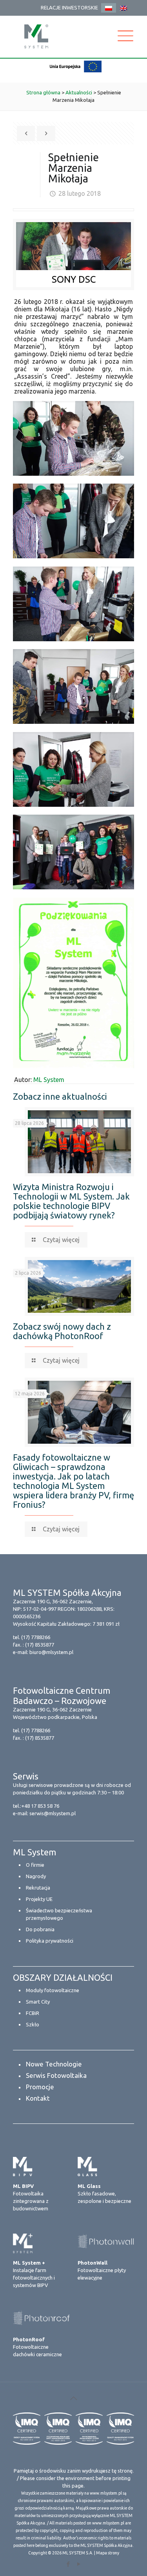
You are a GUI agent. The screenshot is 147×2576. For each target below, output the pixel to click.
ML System (49, 1080)
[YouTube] (79, 2564)
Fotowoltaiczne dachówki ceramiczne (37, 2347)
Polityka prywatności (50, 1941)
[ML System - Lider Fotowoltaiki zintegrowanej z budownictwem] (36, 36)
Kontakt (38, 2098)
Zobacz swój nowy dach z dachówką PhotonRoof (62, 1331)
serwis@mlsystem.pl (53, 1813)
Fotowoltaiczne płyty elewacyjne (102, 2270)
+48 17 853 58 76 (40, 1806)
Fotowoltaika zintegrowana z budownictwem (31, 2197)
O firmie (35, 1865)
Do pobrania (40, 1929)
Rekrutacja (38, 1888)
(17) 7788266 (36, 1637)
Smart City (38, 2002)
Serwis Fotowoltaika (56, 2075)
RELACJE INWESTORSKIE (69, 7)
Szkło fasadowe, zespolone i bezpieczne (104, 2193)
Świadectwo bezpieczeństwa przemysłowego (59, 1914)
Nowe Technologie (54, 2064)
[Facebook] (68, 2564)
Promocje (40, 2087)
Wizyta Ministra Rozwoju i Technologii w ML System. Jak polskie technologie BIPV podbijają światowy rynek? (71, 1201)
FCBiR (33, 2013)
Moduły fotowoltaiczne (53, 1990)
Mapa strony (108, 2553)
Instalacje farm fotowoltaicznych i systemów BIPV (34, 2274)
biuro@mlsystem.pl (51, 1652)
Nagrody (36, 1876)
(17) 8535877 (40, 1645)
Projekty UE (39, 1899)
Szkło (33, 2024)
